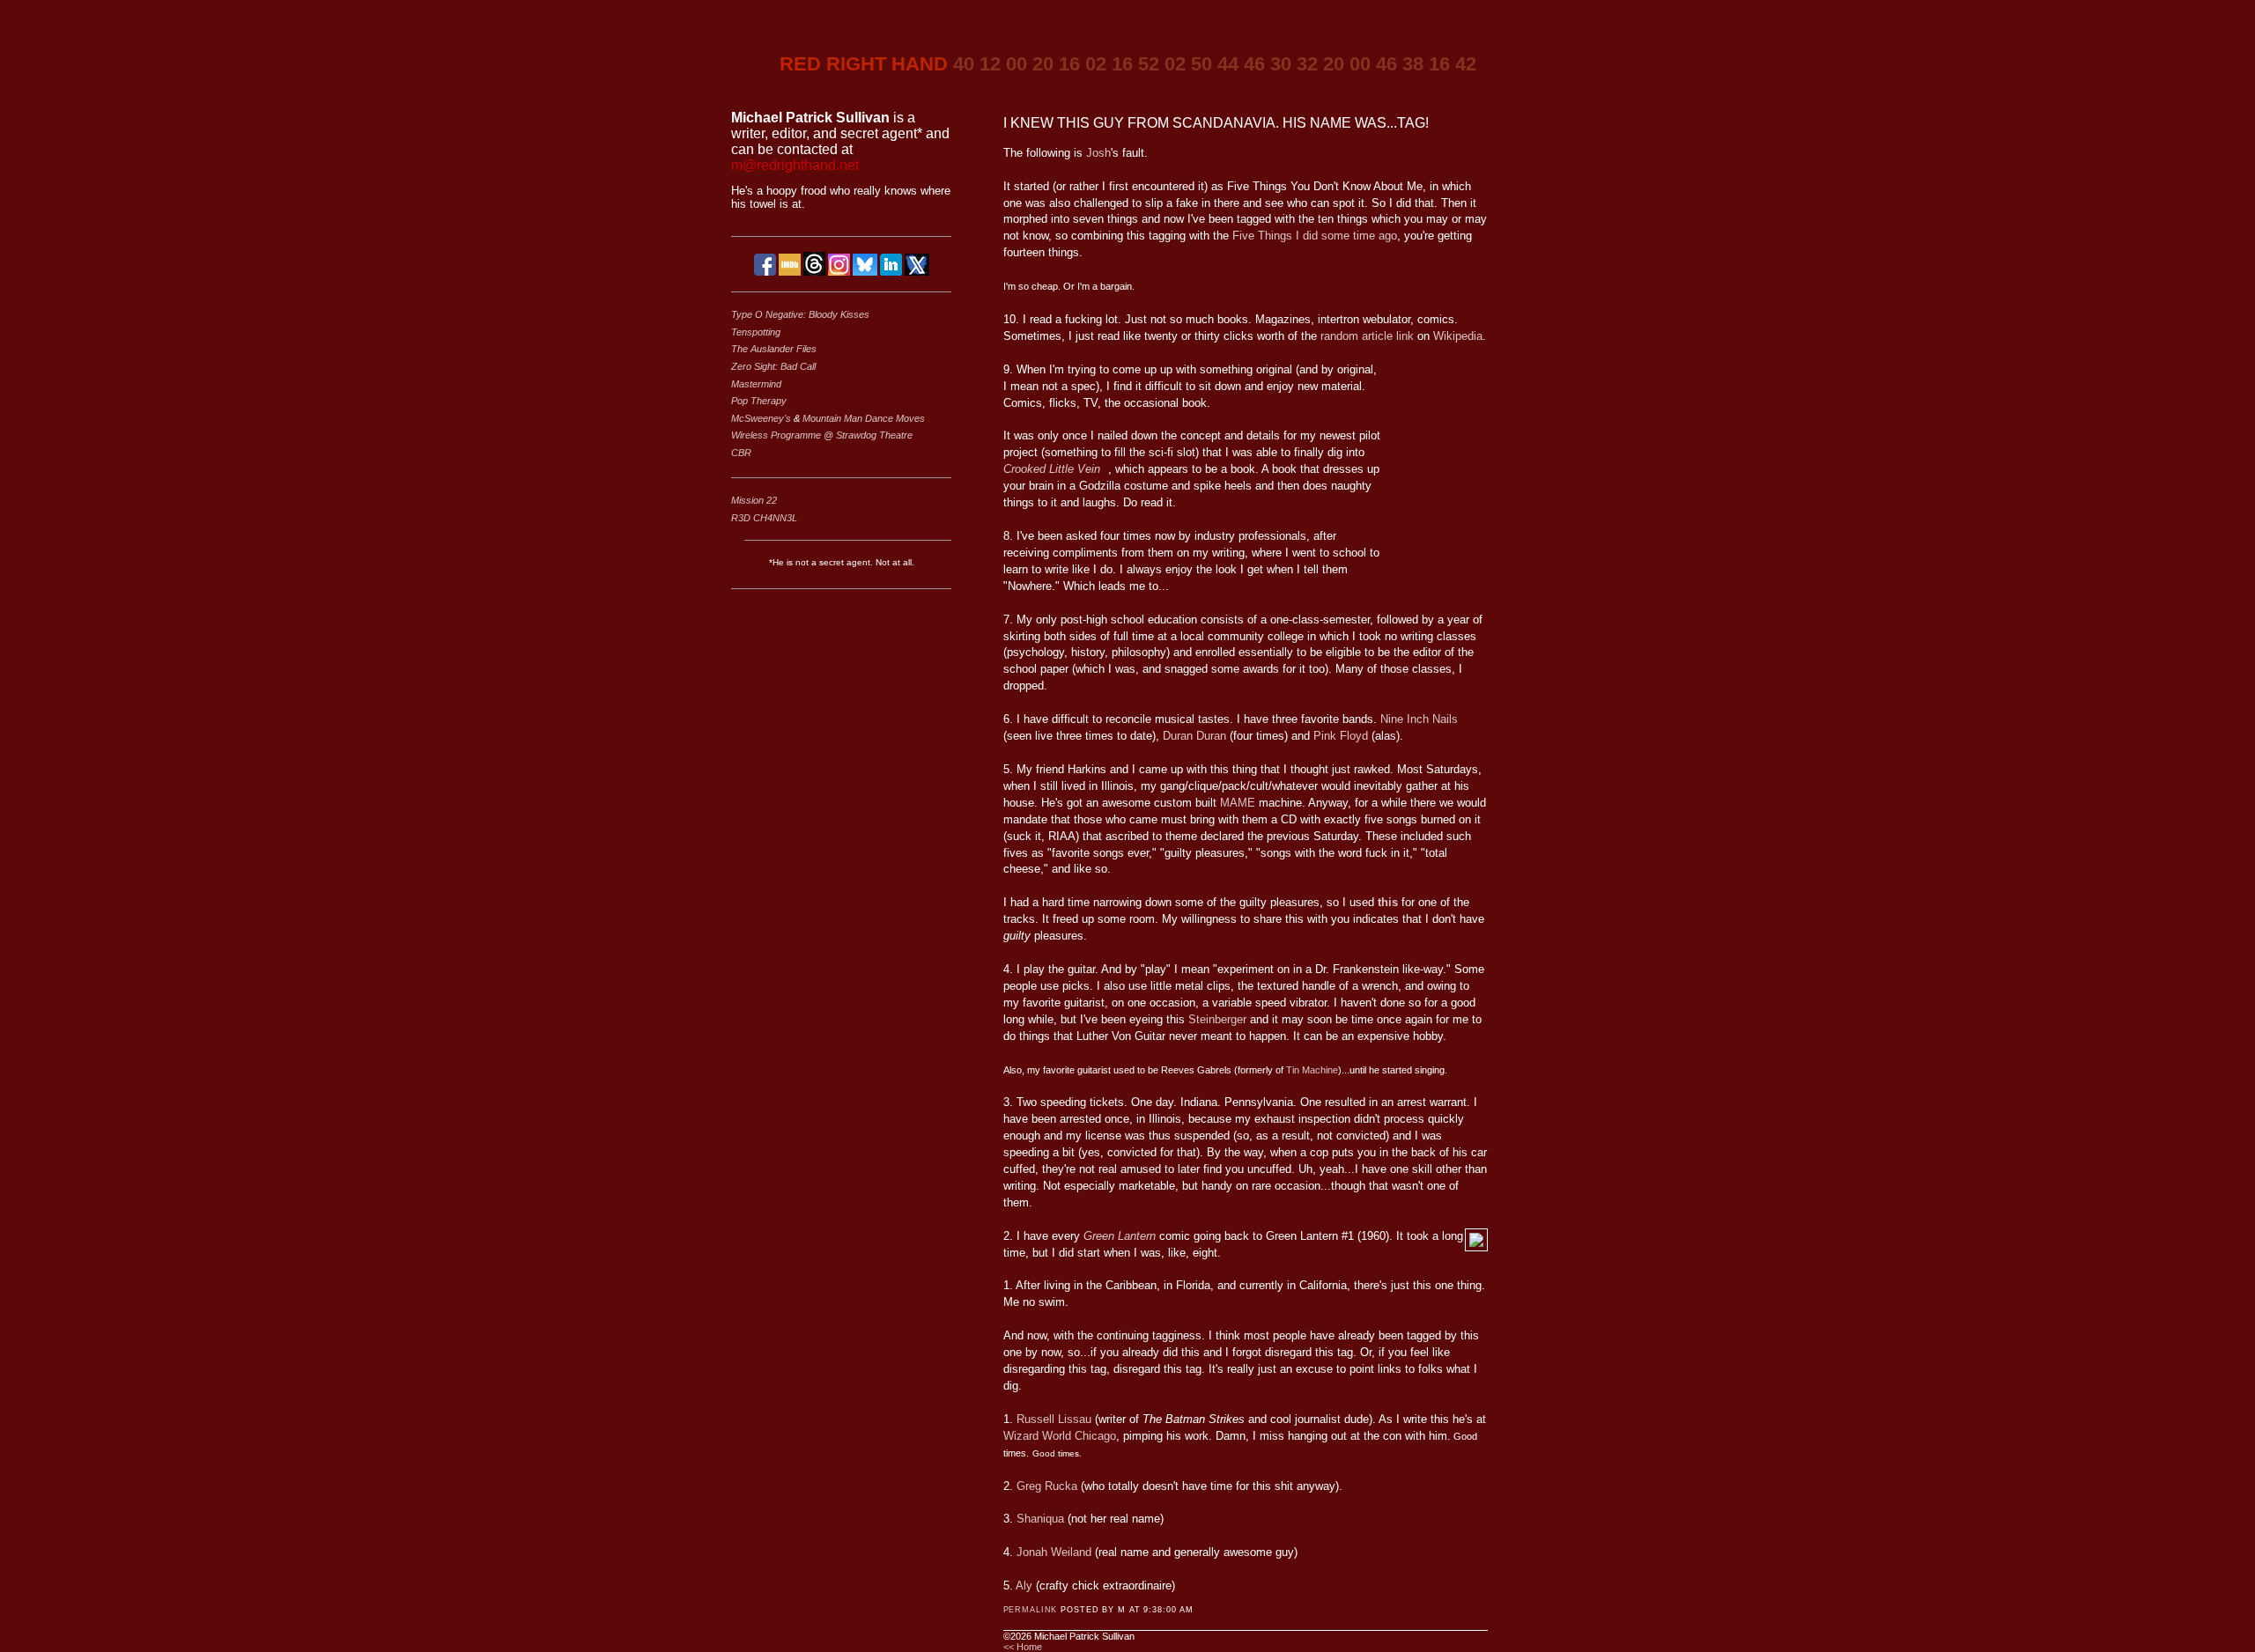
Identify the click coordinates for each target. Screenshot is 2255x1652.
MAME (1238, 803)
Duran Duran (1194, 736)
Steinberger (1217, 1019)
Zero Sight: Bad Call (773, 366)
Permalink (1031, 1610)
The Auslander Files (774, 349)
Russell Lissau (1054, 1419)
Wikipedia (1458, 336)
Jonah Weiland (1054, 1552)
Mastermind (756, 384)
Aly (1024, 1586)
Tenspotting (756, 332)
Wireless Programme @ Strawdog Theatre (822, 435)
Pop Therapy (759, 401)
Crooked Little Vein (1052, 469)
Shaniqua (1042, 1519)
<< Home (1023, 1647)
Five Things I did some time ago (1315, 236)
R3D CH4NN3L (764, 518)
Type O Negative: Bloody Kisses (800, 314)
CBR (741, 453)
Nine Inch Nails (1419, 719)
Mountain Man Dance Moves (864, 418)
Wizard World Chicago (1060, 1436)
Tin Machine (1312, 1070)
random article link (1367, 336)
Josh (1098, 153)
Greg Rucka (1047, 1486)
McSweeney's (762, 418)
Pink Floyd (1341, 736)
